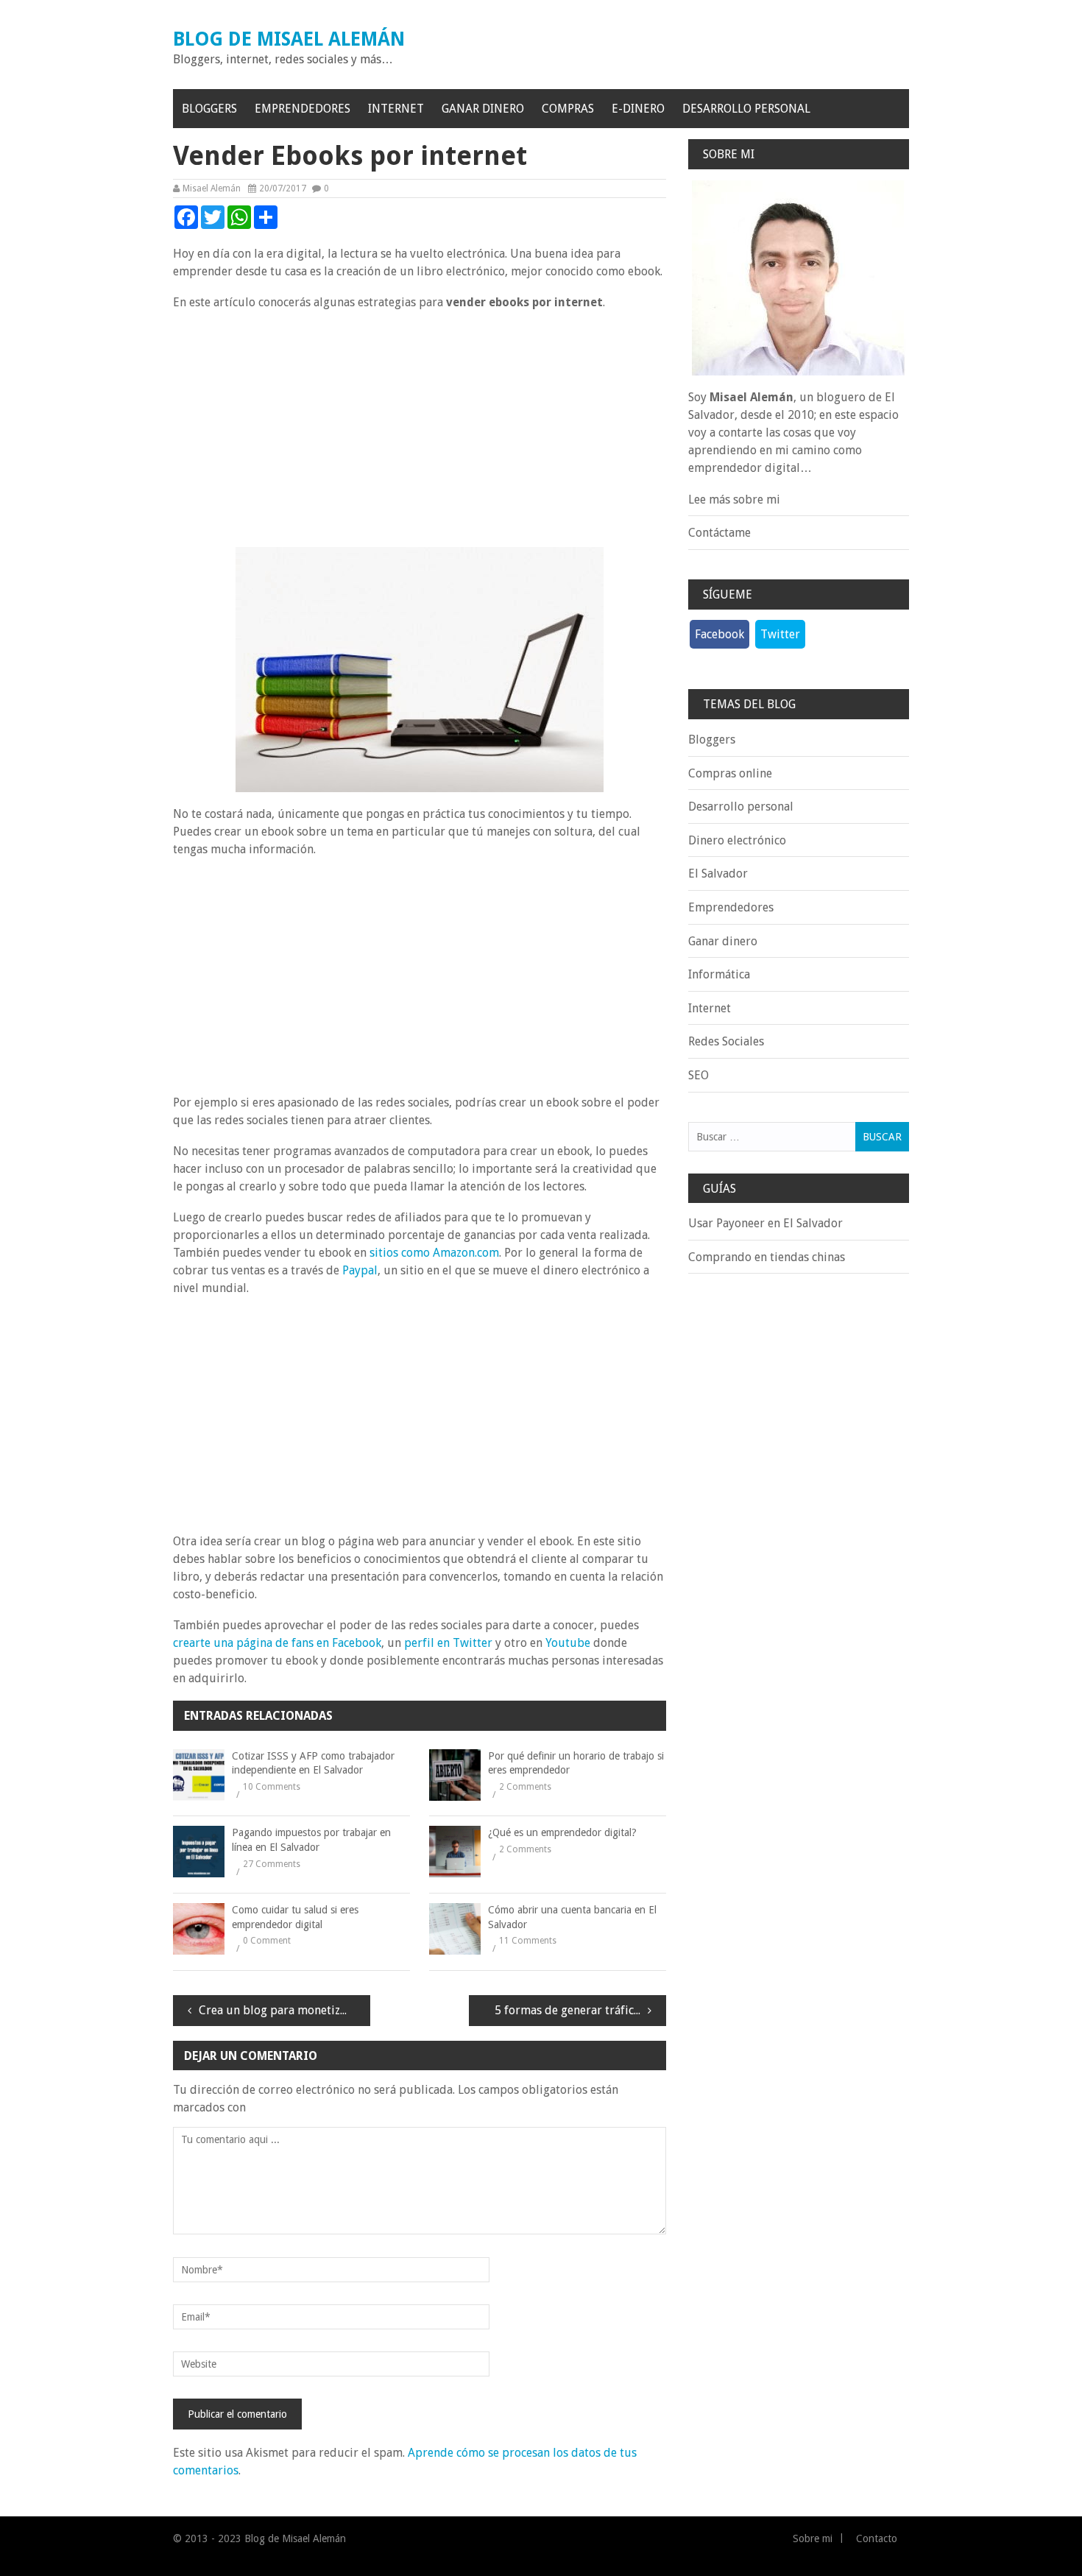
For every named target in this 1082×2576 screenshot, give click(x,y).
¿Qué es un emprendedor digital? (562, 1832)
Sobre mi (813, 2538)
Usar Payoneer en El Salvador (765, 1223)
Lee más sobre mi (734, 500)
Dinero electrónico (737, 840)
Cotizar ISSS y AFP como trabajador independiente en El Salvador (313, 1763)
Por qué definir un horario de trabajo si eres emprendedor (576, 1763)
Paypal (360, 1270)
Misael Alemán (212, 188)
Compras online (730, 773)
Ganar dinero (483, 109)
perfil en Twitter (448, 1643)
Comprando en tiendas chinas (767, 1257)
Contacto (877, 2538)
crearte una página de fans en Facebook (277, 1643)
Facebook (719, 634)
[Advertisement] (420, 429)
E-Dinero (638, 109)
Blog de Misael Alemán (289, 39)
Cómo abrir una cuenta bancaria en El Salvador (572, 1917)
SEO (699, 1075)
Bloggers (209, 109)
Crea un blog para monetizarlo (280, 2010)
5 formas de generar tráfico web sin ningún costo (580, 2010)
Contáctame (719, 533)
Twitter (780, 634)
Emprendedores (303, 109)
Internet (396, 109)
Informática (719, 974)
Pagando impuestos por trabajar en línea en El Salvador (311, 1840)
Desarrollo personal (746, 109)
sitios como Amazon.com (434, 1253)
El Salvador (718, 874)
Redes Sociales (726, 1041)
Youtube (568, 1643)
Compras (568, 109)
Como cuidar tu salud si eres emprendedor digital (295, 1917)
